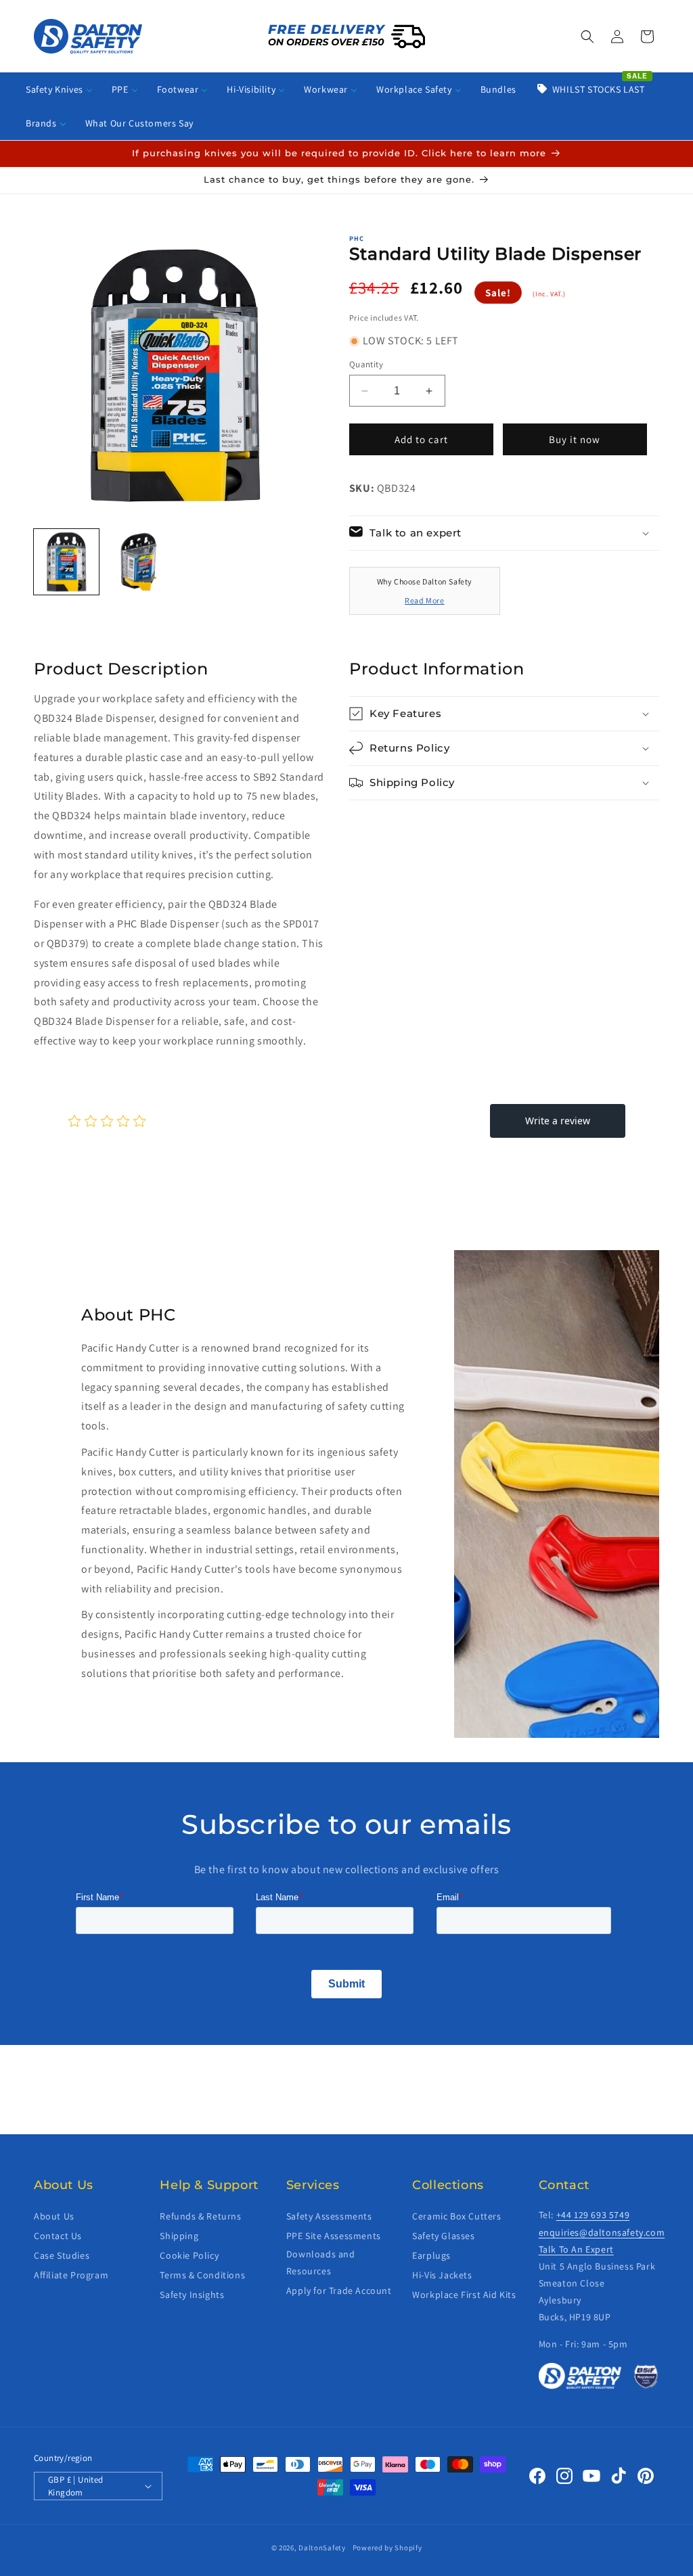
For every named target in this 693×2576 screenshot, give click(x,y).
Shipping (179, 2236)
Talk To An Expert (576, 2249)
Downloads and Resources (321, 2262)
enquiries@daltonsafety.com (602, 2232)
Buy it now (575, 439)
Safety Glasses (443, 2236)
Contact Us (58, 2236)
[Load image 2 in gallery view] (138, 561)
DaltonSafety (322, 2548)
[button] (587, 37)
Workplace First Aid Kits (464, 2295)
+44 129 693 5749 (593, 2215)
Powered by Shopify (387, 2548)
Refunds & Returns (200, 2216)
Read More (424, 600)
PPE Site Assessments (334, 2236)
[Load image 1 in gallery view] (66, 561)
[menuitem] (59, 89)
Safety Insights (192, 2295)
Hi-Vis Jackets (442, 2275)
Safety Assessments (329, 2216)
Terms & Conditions (202, 2275)
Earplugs (431, 2255)
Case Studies (62, 2255)
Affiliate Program (71, 2275)
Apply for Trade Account (339, 2291)
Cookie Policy (189, 2255)
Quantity (366, 364)
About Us (54, 2216)
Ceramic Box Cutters (456, 2216)
